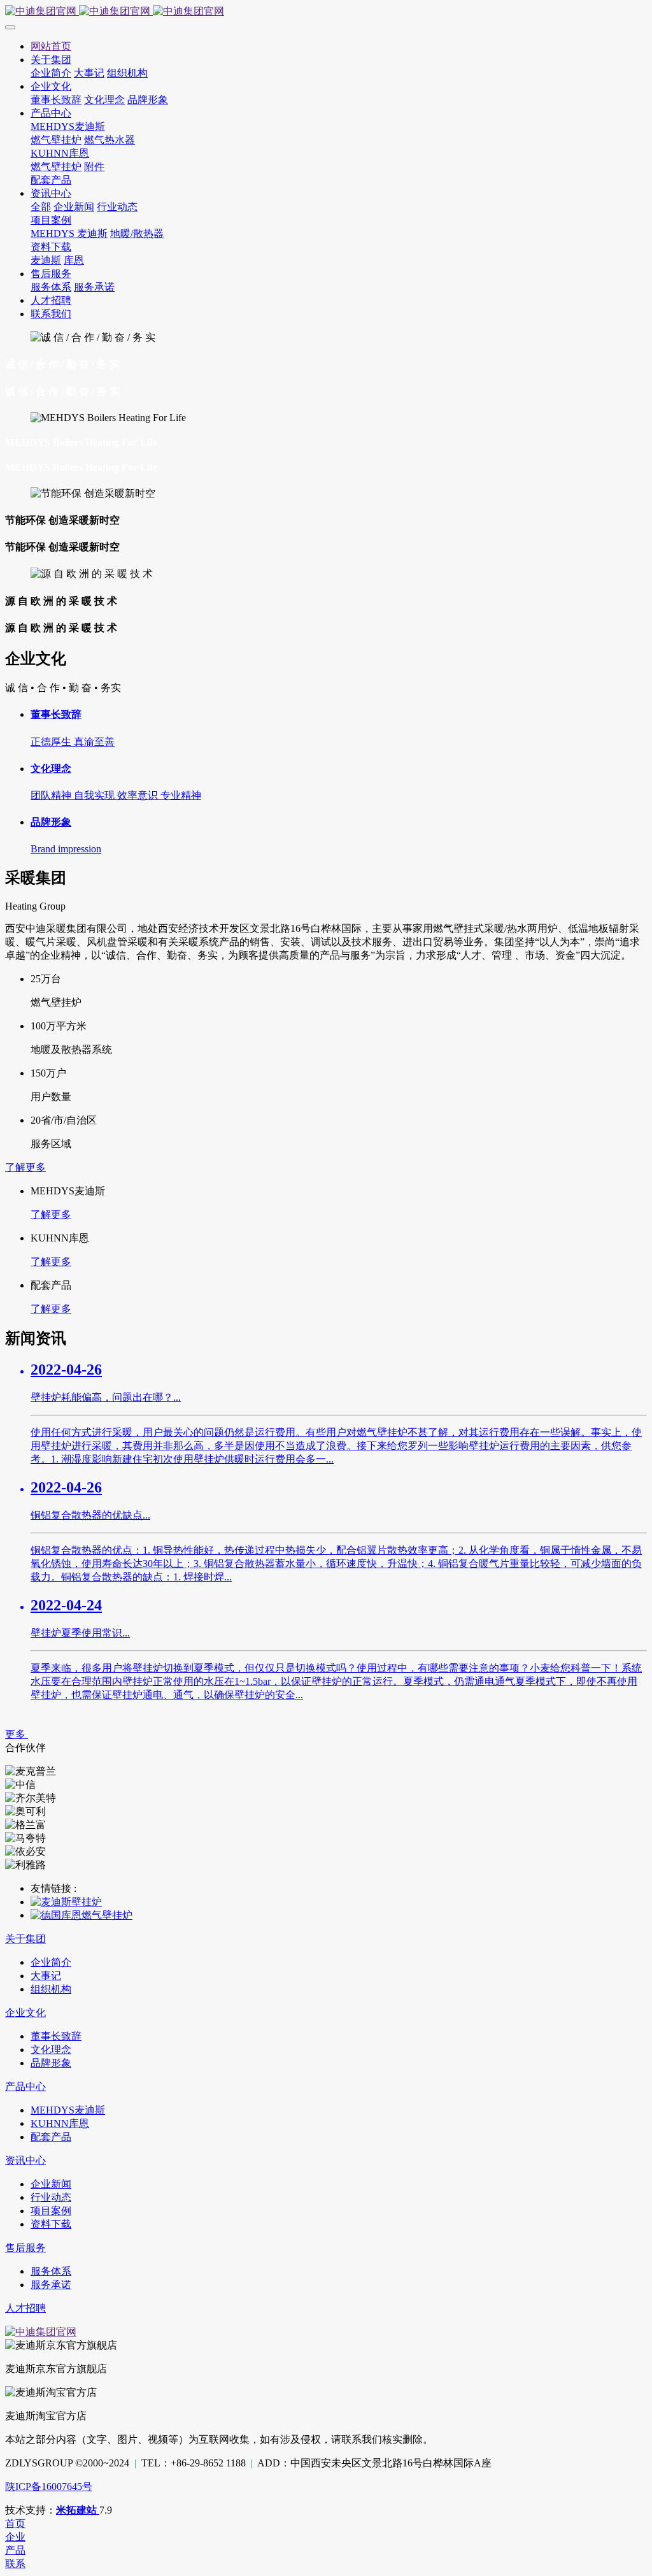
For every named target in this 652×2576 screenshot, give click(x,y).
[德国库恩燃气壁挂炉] (81, 1915)
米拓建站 (78, 2510)
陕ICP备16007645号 (49, 2487)
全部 (41, 207)
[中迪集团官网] (326, 12)
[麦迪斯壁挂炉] (66, 1902)
